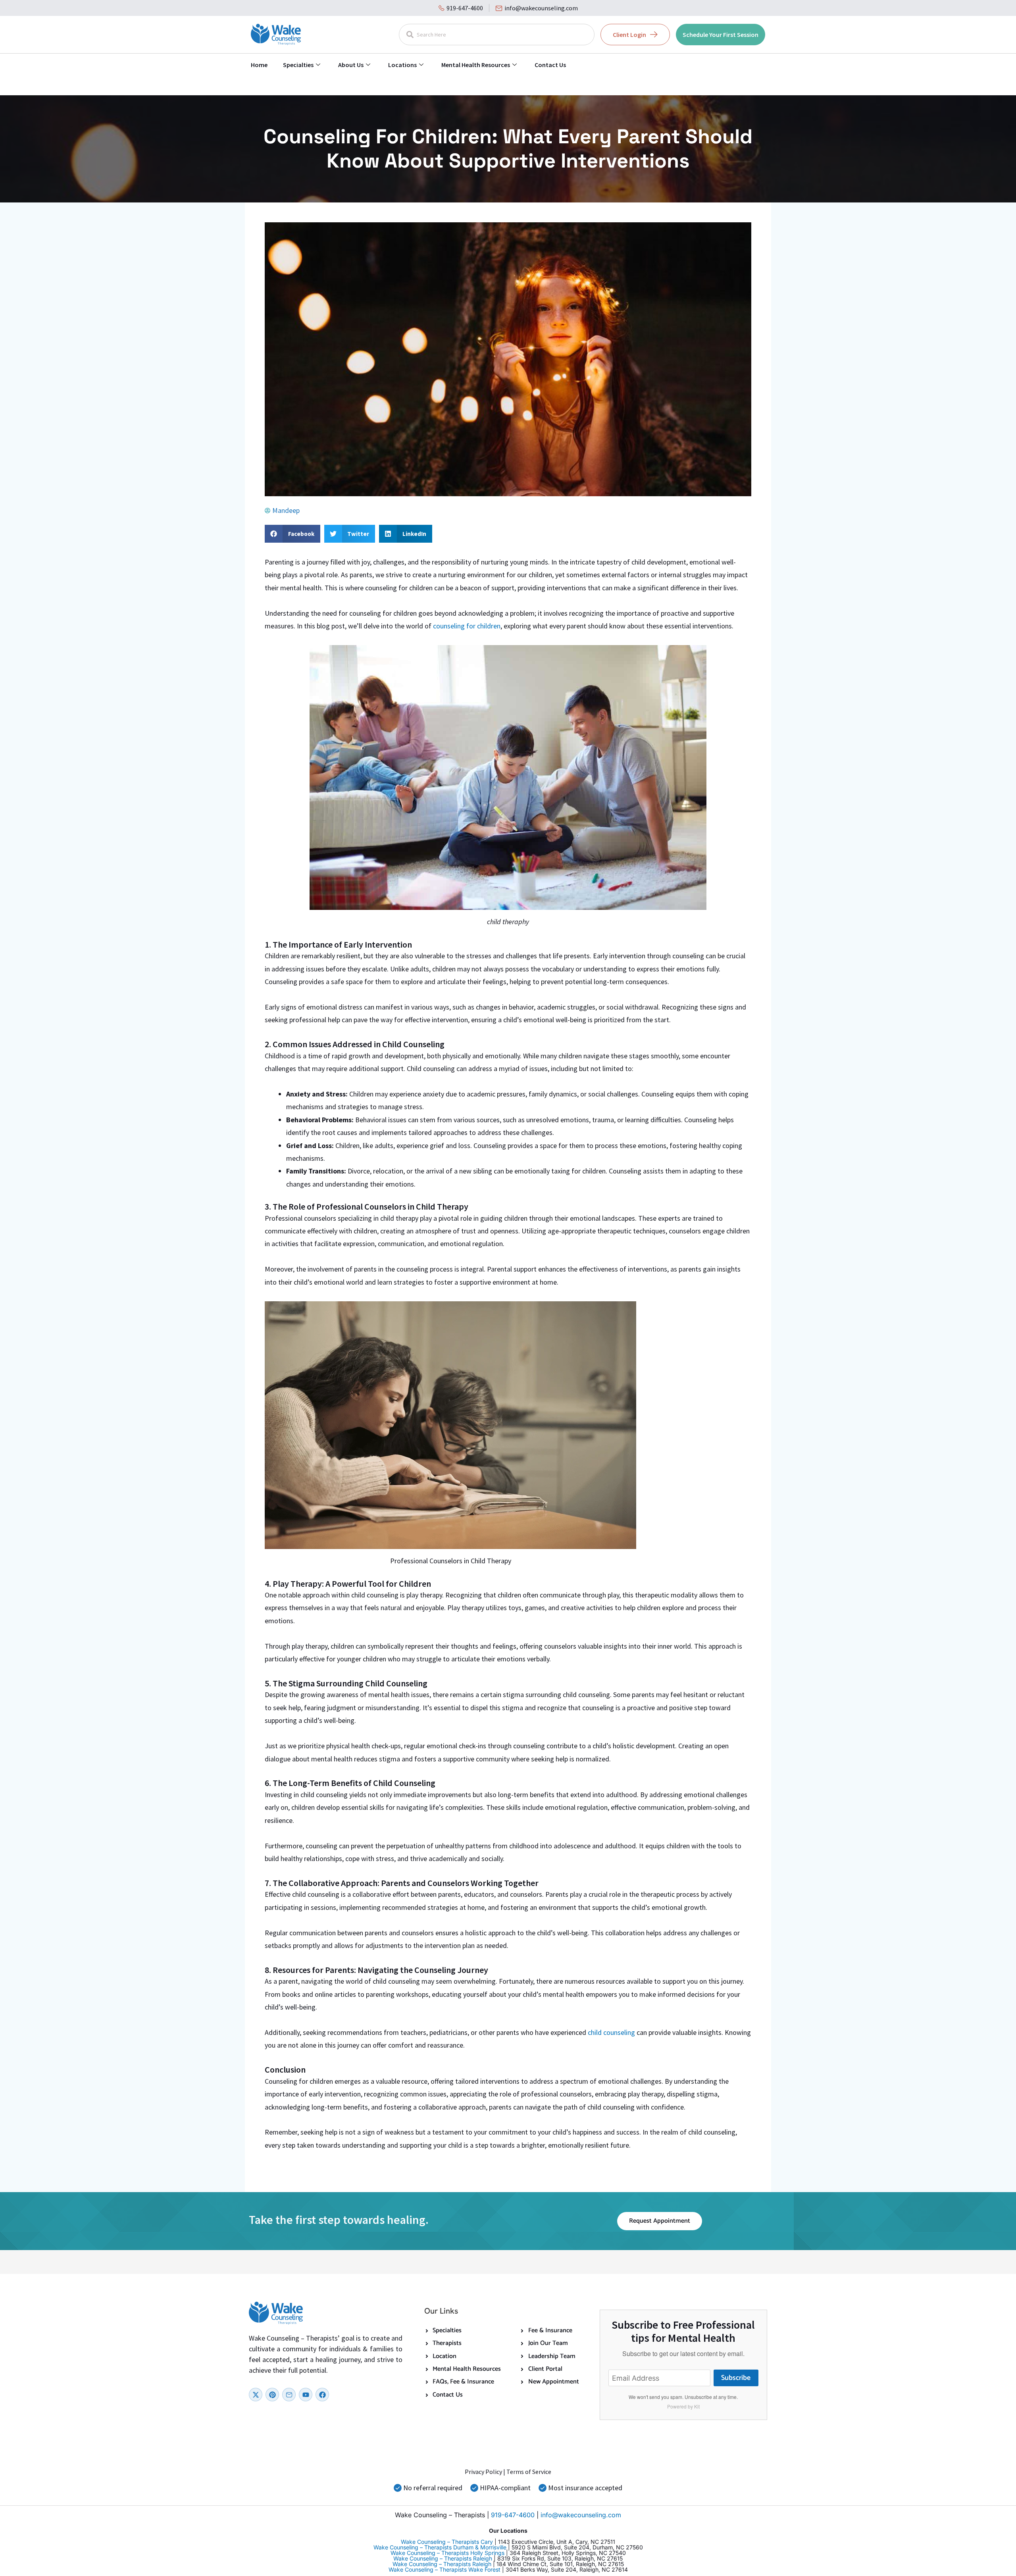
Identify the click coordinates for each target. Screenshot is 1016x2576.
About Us (351, 65)
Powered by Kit (683, 2406)
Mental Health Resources (476, 65)
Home (259, 65)
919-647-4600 (465, 8)
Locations (402, 65)
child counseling (612, 2032)
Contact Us (550, 65)
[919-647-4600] (442, 8)
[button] (292, 534)
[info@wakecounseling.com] (499, 8)
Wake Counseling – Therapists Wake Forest (444, 2569)
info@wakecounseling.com (541, 8)
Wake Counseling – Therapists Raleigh (443, 2558)
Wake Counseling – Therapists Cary (447, 2542)
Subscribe (736, 2378)
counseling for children (467, 626)
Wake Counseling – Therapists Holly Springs (447, 2553)
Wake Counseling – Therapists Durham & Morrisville (440, 2547)
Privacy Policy (483, 2472)
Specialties (298, 65)
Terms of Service (529, 2472)
